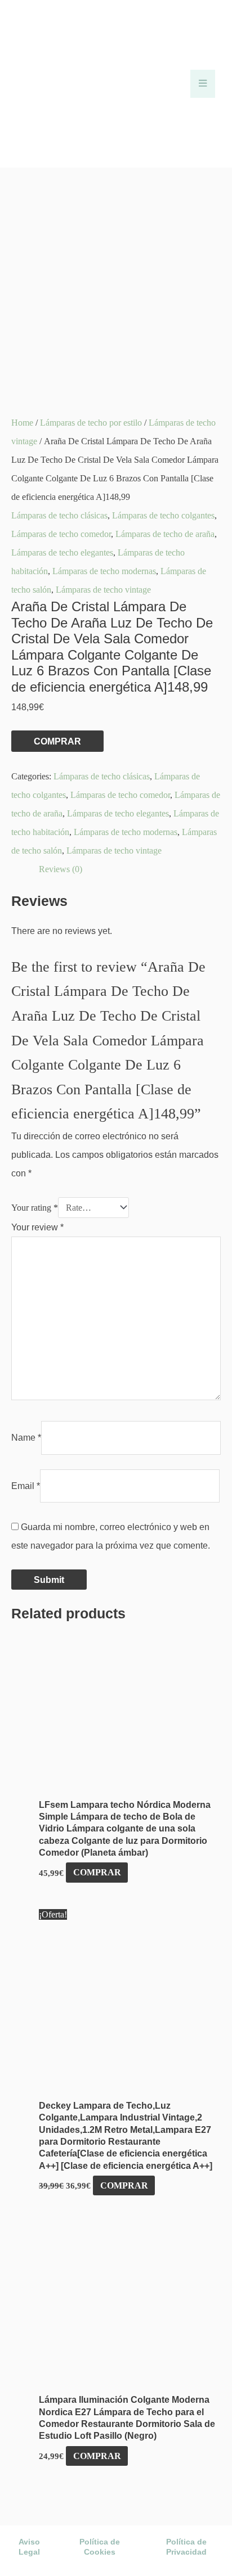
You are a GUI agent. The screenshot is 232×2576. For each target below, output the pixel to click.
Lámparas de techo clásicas (59, 515)
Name (26, 1437)
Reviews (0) (61, 869)
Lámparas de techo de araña (165, 534)
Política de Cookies (100, 2547)
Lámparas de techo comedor (61, 534)
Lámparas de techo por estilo (91, 423)
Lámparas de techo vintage (103, 590)
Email (26, 1486)
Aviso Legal (29, 2547)
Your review (37, 1227)
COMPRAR (57, 741)
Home (22, 423)
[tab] (130, 869)
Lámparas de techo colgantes (163, 515)
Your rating (35, 1208)
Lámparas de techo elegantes (62, 552)
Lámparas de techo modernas (104, 571)
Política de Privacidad (186, 2547)
